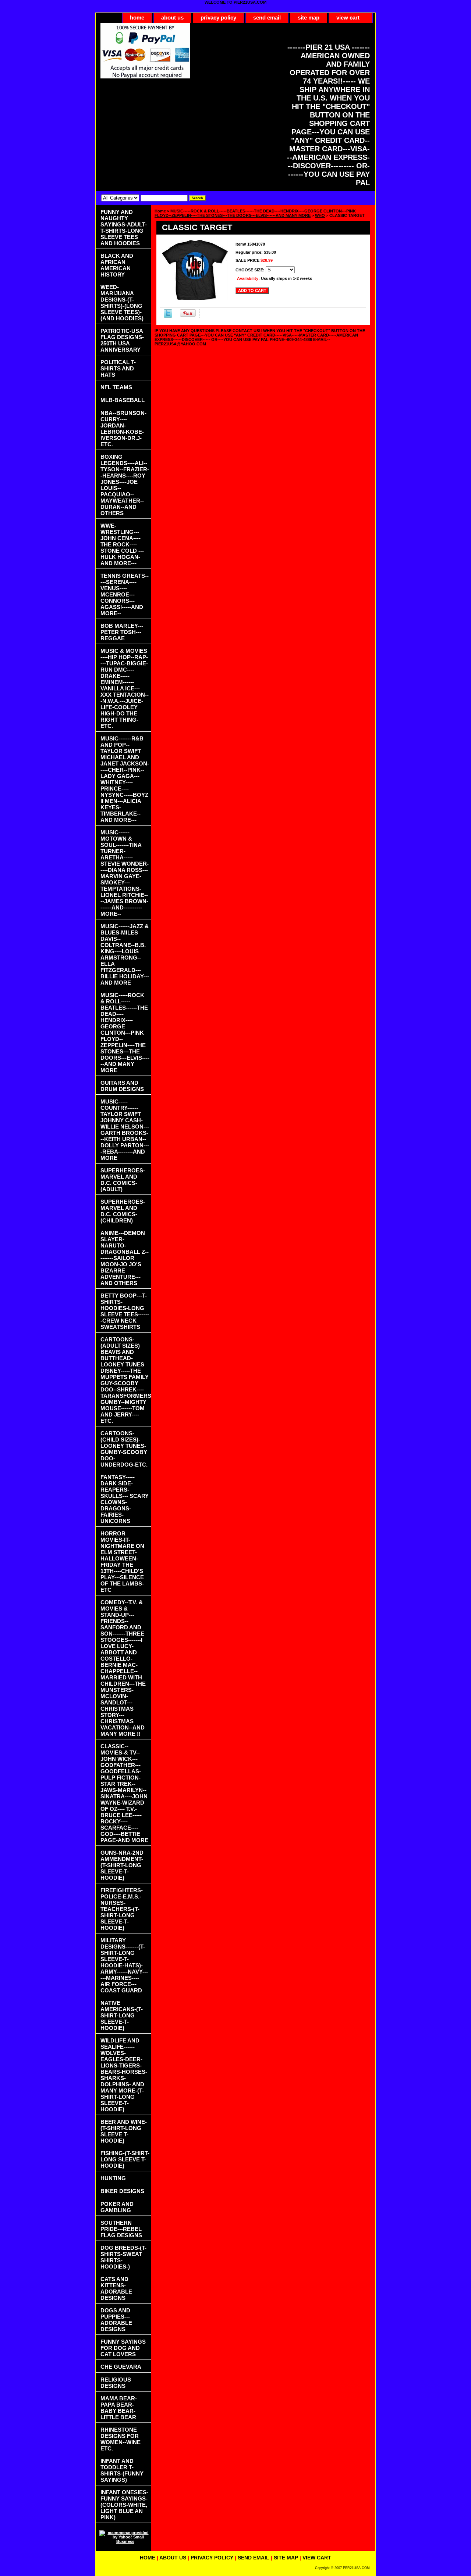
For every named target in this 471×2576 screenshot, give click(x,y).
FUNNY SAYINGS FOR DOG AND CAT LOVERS (123, 2348)
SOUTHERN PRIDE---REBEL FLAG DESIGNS (121, 2229)
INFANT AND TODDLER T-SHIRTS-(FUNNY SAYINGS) (122, 2470)
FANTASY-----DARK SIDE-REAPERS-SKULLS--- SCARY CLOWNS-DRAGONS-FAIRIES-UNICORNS (125, 1499)
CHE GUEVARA (121, 2367)
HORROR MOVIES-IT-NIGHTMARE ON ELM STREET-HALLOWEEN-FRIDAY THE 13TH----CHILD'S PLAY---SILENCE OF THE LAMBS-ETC (122, 1562)
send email (267, 17)
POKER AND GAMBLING (117, 2207)
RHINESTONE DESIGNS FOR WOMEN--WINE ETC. (121, 2439)
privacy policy (218, 17)
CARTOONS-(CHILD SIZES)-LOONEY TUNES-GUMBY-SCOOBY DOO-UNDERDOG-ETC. (124, 1449)
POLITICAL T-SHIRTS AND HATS (118, 368)
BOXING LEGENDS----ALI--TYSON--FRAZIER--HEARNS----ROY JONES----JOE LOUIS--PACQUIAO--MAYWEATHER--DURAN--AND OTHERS (125, 485)
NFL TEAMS (116, 387)
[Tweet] (168, 316)
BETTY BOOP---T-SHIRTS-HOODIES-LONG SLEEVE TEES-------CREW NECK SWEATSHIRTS (125, 1311)
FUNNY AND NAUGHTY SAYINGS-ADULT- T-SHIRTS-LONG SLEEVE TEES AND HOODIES (124, 228)
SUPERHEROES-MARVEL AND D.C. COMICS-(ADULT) (123, 1180)
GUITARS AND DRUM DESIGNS (122, 1086)
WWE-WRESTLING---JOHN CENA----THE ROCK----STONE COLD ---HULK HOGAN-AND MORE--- (122, 544)
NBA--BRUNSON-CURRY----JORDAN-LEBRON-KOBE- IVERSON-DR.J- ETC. (123, 429)
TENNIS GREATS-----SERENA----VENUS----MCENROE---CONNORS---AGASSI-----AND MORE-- (125, 594)
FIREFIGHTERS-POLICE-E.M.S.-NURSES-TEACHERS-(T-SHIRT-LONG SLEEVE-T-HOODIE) (122, 1909)
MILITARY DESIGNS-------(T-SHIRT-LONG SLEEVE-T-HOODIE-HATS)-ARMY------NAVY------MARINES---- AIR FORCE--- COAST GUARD (124, 1965)
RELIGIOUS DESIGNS (116, 2383)
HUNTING (113, 2178)
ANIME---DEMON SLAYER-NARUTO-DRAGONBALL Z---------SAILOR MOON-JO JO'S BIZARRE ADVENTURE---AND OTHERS (125, 1258)
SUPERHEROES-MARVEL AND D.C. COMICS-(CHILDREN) (123, 1211)
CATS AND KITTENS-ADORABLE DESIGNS (116, 2288)
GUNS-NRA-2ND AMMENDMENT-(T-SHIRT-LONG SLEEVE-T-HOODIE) (122, 1865)
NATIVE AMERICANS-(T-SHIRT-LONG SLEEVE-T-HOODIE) (122, 2015)
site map (309, 17)
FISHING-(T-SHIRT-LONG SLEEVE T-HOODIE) (125, 2159)
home (137, 17)
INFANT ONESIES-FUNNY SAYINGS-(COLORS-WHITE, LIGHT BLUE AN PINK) (124, 2505)
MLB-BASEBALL (123, 400)
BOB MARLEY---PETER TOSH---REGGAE (122, 632)
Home (160, 211)
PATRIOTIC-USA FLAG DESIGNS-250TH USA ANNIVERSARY (122, 340)
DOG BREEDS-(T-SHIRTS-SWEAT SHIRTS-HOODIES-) (123, 2257)
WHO (320, 215)
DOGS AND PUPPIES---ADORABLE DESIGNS (116, 2320)
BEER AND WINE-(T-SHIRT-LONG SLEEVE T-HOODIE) (124, 2131)
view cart (348, 17)
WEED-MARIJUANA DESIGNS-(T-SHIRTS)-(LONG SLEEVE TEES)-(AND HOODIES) (122, 303)
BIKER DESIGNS (122, 2191)
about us (172, 17)
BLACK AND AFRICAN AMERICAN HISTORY (117, 265)
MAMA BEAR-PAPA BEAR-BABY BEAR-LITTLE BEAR (119, 2408)
